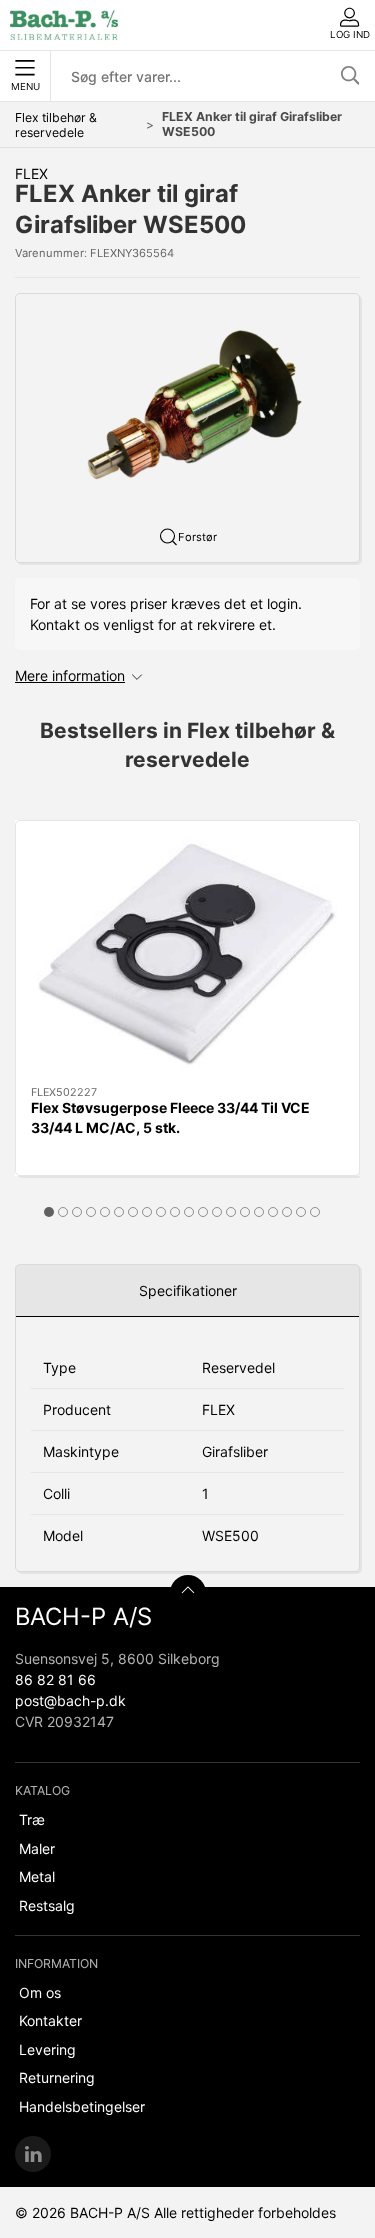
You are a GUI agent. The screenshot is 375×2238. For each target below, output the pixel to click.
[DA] (64, 25)
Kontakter (50, 2020)
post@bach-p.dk (70, 1700)
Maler (37, 1848)
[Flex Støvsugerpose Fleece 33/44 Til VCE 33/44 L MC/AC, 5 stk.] (187, 953)
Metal (37, 1876)
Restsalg (47, 1905)
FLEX (31, 173)
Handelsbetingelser (82, 2106)
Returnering (57, 2077)
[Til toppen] (188, 1593)
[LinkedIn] (33, 2154)
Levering (47, 2049)
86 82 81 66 (55, 1679)
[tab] (49, 1212)
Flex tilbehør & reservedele (56, 125)
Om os (40, 1992)
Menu (25, 86)
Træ (32, 1819)
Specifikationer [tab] (188, 1290)
